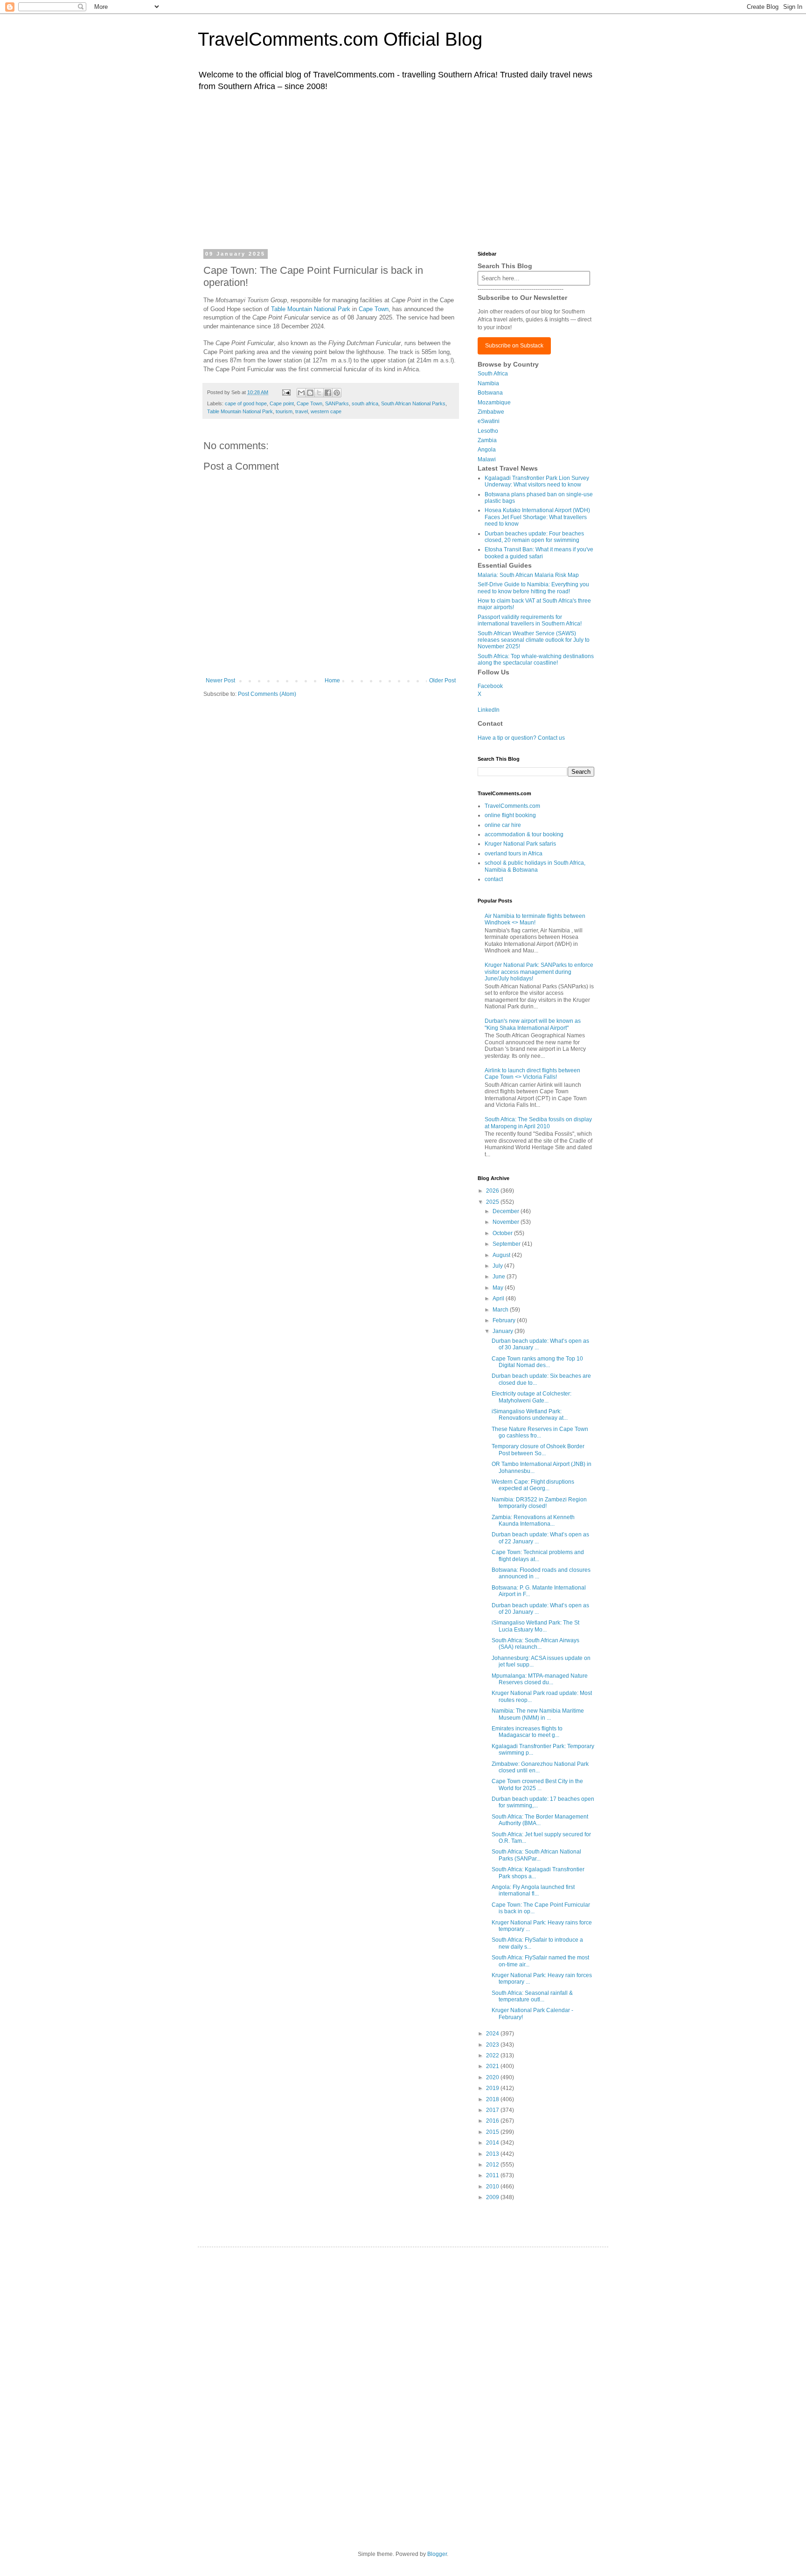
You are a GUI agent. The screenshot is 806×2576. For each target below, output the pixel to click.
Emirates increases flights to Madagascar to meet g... (527, 1732)
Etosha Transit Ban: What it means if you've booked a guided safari (539, 553)
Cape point (282, 403)
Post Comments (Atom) (267, 694)
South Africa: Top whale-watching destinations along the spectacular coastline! (536, 660)
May (499, 1288)
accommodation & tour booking (524, 834)
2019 (493, 2088)
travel (302, 411)
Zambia (487, 440)
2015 (493, 2132)
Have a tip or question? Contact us (521, 738)
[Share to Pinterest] (337, 393)
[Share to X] (319, 393)
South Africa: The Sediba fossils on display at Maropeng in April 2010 (538, 1123)
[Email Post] (286, 392)
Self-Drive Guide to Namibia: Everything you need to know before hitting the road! (533, 588)
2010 (493, 2187)
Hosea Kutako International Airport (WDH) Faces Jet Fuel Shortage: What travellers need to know (537, 517)
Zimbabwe (491, 412)
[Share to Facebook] (328, 393)
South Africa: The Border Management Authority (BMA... (540, 1820)
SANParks (337, 403)
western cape (326, 411)
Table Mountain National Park (311, 309)
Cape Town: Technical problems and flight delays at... (538, 1555)
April (499, 1298)
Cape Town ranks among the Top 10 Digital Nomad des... (537, 1362)
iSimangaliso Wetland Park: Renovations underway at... (530, 1415)
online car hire (503, 825)
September (507, 1244)
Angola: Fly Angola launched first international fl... (533, 1890)
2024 (493, 2034)
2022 (493, 2055)
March (501, 1310)
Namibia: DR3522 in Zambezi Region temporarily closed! (539, 1503)
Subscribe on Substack (514, 346)
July (498, 1266)
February (505, 1320)
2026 (493, 1191)
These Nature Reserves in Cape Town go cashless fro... (540, 1432)
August (502, 1255)
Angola (487, 450)
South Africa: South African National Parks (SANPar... (536, 1855)
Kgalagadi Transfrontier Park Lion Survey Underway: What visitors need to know (537, 481)
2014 (493, 2143)
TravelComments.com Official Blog (340, 39)
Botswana (490, 393)
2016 (493, 2121)
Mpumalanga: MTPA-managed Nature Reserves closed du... (540, 1679)
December (507, 1211)
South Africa (493, 374)
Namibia (488, 383)
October (503, 1233)
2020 (493, 2077)
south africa (365, 403)
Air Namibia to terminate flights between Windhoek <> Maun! (535, 919)
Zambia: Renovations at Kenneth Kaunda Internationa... (533, 1521)
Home (332, 680)
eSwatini (489, 421)
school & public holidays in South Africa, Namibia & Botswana (535, 866)
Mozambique (494, 403)
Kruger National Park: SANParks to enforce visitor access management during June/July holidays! (539, 972)
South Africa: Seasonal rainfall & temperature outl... (532, 1996)
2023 (493, 2045)
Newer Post (220, 680)
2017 (493, 2110)
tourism (284, 411)
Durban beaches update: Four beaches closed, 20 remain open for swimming (534, 537)
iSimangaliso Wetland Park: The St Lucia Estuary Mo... (535, 1626)
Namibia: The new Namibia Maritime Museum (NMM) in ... (538, 1714)
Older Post (442, 680)
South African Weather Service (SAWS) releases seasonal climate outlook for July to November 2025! (534, 640)
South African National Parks (413, 403)
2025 (493, 1202)
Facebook (490, 686)
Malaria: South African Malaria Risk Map (528, 575)
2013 (493, 2154)
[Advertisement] (403, 169)
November (507, 1222)
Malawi (487, 459)
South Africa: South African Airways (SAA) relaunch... (535, 1644)
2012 (493, 2165)
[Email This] (301, 393)
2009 (493, 2197)
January (504, 1331)
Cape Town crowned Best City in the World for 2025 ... (537, 1784)
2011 (493, 2175)
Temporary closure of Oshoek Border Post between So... (538, 1450)
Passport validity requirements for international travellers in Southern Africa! (530, 620)
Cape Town (374, 309)
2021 (493, 2066)
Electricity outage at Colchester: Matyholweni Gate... (532, 1397)
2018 (493, 2099)
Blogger (437, 2554)
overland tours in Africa (514, 854)
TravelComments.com (512, 806)
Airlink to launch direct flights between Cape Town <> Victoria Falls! (532, 1074)
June (500, 1277)
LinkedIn (489, 710)
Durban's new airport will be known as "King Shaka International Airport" (533, 1024)
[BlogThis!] (310, 393)
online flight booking (510, 815)
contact (494, 879)
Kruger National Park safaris (520, 844)
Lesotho (488, 431)
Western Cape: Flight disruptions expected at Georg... (533, 1485)
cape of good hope (246, 403)
